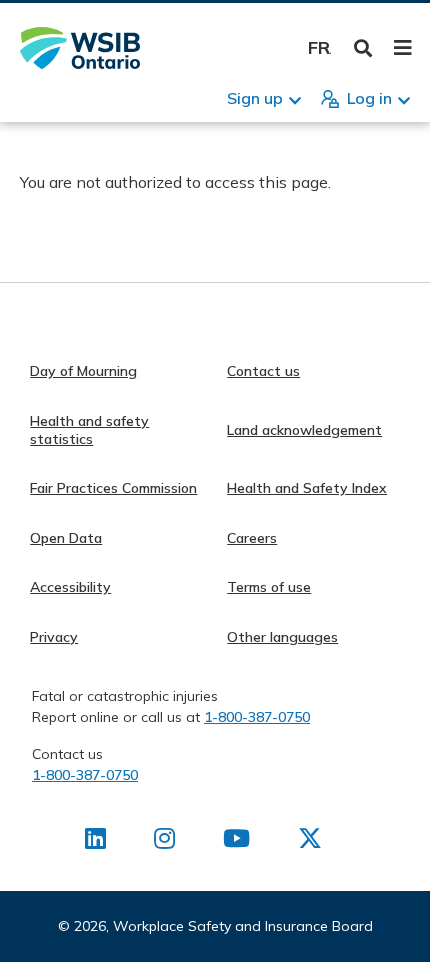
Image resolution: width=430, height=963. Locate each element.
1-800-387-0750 (257, 717)
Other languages (282, 637)
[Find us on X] (310, 842)
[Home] (80, 48)
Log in (369, 98)
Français (319, 47)
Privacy (54, 637)
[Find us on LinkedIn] (95, 842)
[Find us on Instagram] (164, 842)
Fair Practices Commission (113, 488)
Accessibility (70, 587)
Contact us (263, 371)
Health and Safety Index (307, 488)
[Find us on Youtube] (236, 842)
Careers (252, 538)
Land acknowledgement (304, 430)
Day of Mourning (83, 371)
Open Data (66, 538)
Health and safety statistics (89, 430)
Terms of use (269, 587)
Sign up (255, 98)
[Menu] (402, 48)
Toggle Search (363, 48)
